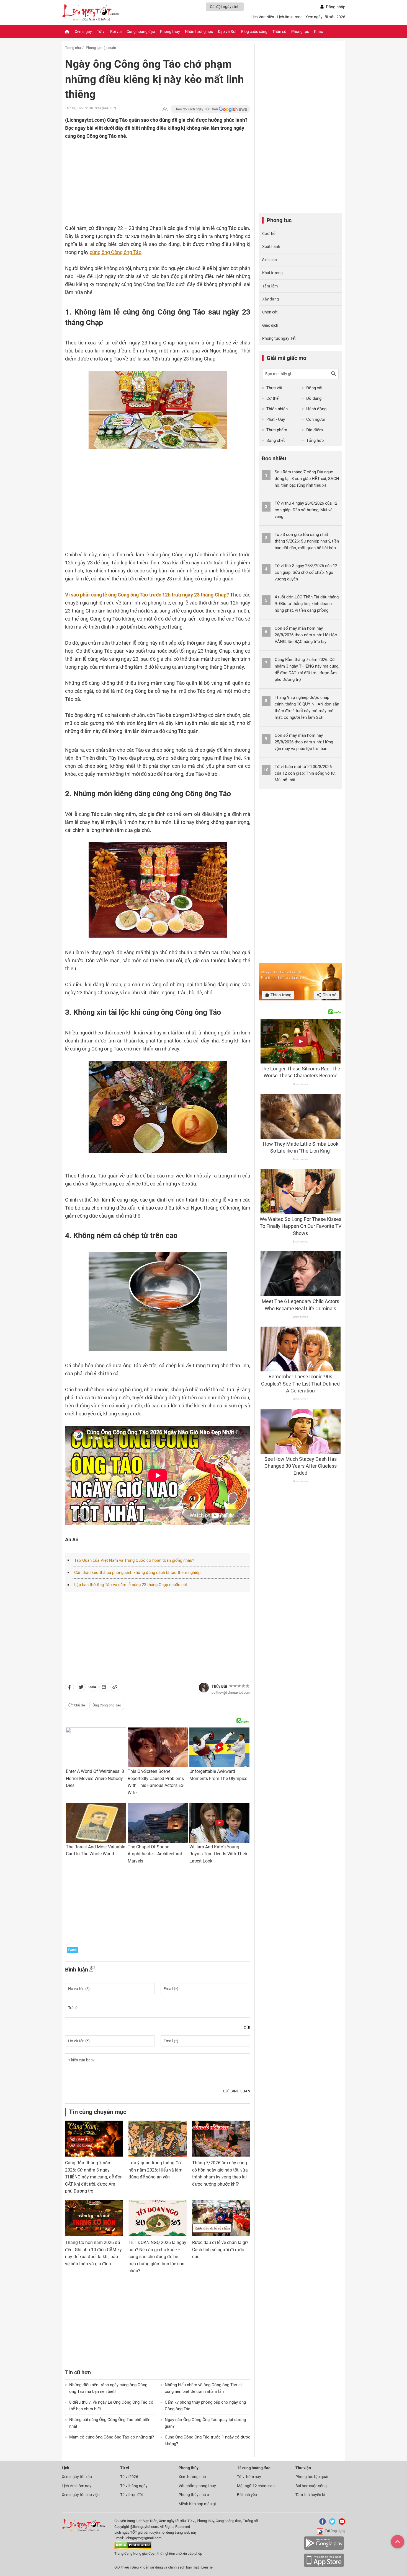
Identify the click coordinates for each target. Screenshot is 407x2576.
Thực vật (274, 388)
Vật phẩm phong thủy (197, 2486)
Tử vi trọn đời (131, 2495)
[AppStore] (324, 2566)
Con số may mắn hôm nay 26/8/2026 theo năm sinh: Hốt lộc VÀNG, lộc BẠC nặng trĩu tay (306, 635)
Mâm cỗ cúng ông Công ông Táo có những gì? (112, 2437)
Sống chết (276, 440)
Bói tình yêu (247, 2495)
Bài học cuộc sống (311, 2486)
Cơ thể (272, 398)
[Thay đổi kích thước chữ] (165, 109)
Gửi (247, 2028)
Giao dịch (270, 325)
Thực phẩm (277, 430)
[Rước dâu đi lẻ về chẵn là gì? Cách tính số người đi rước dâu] (221, 2218)
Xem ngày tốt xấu (77, 2477)
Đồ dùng (314, 398)
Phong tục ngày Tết (279, 338)
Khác (318, 32)
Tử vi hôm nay (249, 2477)
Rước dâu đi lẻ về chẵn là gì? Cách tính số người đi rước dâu (220, 2250)
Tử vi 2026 (129, 2477)
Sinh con (270, 260)
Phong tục (300, 32)
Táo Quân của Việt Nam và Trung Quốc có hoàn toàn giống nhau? (134, 1560)
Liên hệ (207, 2567)
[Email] (104, 1688)
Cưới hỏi (269, 234)
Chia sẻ (329, 995)
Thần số (279, 32)
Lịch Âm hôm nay (77, 2486)
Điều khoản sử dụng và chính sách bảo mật (166, 2567)
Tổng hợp (315, 440)
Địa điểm (315, 430)
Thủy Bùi (219, 1686)
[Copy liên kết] (115, 1688)
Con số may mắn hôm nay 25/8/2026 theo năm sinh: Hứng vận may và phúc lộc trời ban (304, 742)
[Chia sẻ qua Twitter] (81, 1688)
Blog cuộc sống (254, 32)
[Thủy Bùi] (204, 1688)
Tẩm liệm (270, 286)
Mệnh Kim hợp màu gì (197, 2504)
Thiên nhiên (277, 409)
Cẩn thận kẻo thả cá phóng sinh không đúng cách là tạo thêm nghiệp (137, 1573)
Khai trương (272, 273)
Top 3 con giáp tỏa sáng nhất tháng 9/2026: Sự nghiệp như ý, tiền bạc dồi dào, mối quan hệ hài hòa (307, 541)
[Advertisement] (147, 176)
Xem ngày (83, 32)
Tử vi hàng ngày (134, 2486)
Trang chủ (73, 48)
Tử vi (101, 32)
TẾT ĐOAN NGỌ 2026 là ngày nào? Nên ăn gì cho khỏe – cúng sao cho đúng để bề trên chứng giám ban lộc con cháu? (157, 2257)
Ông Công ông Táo (107, 1705)
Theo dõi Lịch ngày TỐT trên (196, 109)
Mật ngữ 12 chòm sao (256, 2486)
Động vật (314, 388)
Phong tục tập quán (101, 48)
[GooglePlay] (324, 2549)
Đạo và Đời (227, 32)
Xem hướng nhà (192, 2477)
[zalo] (93, 1688)
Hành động (316, 409)
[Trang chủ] (67, 32)
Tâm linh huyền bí (310, 2495)
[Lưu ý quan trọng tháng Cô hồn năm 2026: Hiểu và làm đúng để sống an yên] (157, 2139)
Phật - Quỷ (276, 419)
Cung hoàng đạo (141, 32)
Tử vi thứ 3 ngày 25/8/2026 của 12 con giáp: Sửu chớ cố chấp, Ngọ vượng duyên (306, 572)
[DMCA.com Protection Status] (133, 2548)
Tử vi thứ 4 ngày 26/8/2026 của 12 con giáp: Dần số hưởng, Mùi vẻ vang (306, 510)
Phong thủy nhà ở (194, 2495)
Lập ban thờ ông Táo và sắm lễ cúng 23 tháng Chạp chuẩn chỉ (131, 1585)
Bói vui (116, 32)
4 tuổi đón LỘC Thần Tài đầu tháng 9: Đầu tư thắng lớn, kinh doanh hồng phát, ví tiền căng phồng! (307, 604)
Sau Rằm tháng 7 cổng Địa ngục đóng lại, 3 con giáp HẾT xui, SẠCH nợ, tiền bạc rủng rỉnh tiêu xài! (307, 479)
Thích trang (280, 995)
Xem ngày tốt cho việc (81, 2495)
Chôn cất (270, 312)
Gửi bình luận (237, 2091)
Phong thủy (170, 32)
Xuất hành (271, 247)
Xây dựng (271, 299)
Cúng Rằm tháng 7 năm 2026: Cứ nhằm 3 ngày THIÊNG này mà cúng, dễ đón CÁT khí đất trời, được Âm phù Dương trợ (94, 2177)
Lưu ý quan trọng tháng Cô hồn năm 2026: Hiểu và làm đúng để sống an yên (155, 2170)
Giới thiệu (122, 2567)
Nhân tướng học (199, 32)
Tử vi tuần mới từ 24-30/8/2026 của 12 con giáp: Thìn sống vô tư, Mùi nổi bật (305, 773)
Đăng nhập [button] (336, 7)
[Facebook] (321, 2524)
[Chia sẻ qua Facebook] (69, 1688)
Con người (316, 419)
